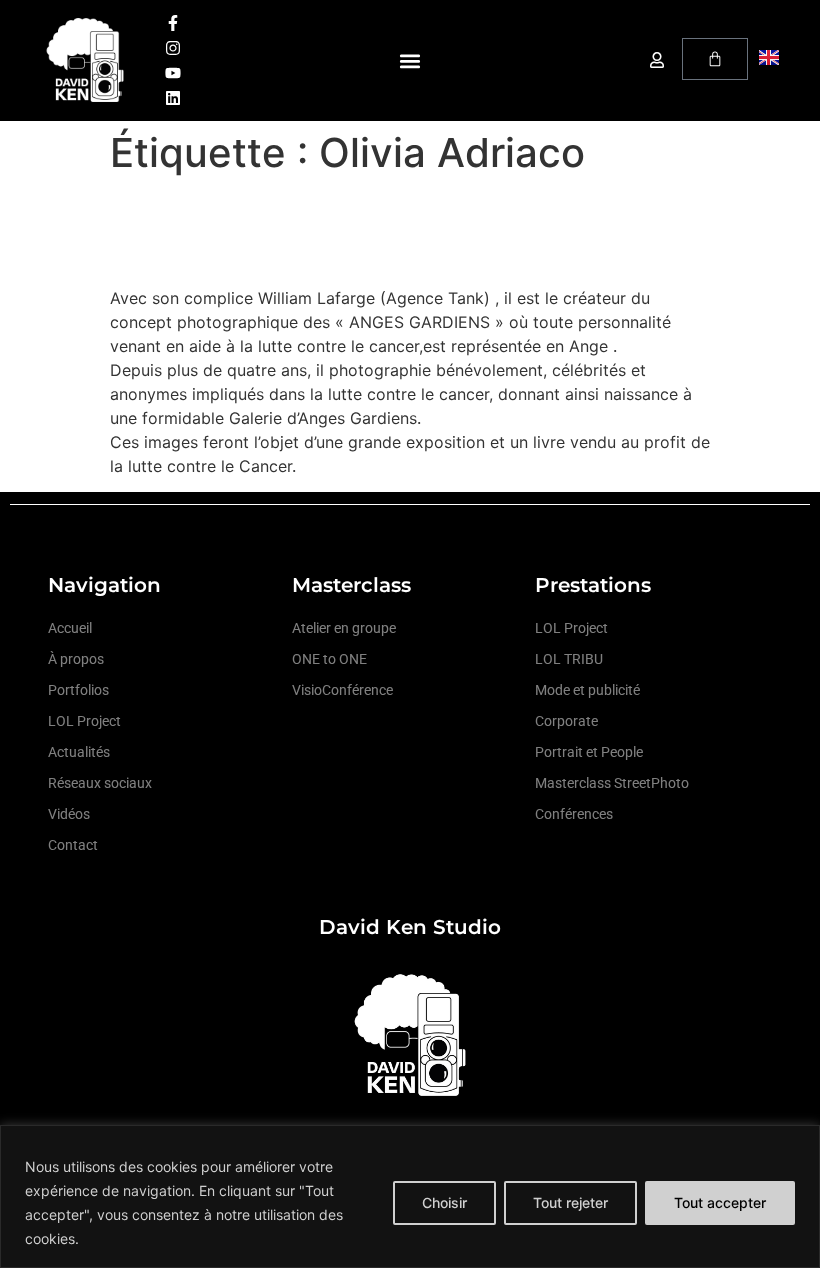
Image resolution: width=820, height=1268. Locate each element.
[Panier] (715, 59)
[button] (410, 60)
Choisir (444, 1202)
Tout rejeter (570, 1202)
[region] (410, 1196)
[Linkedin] (173, 98)
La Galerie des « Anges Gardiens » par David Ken (397, 230)
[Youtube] (173, 73)
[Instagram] (173, 48)
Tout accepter (720, 1202)
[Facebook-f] (173, 23)
